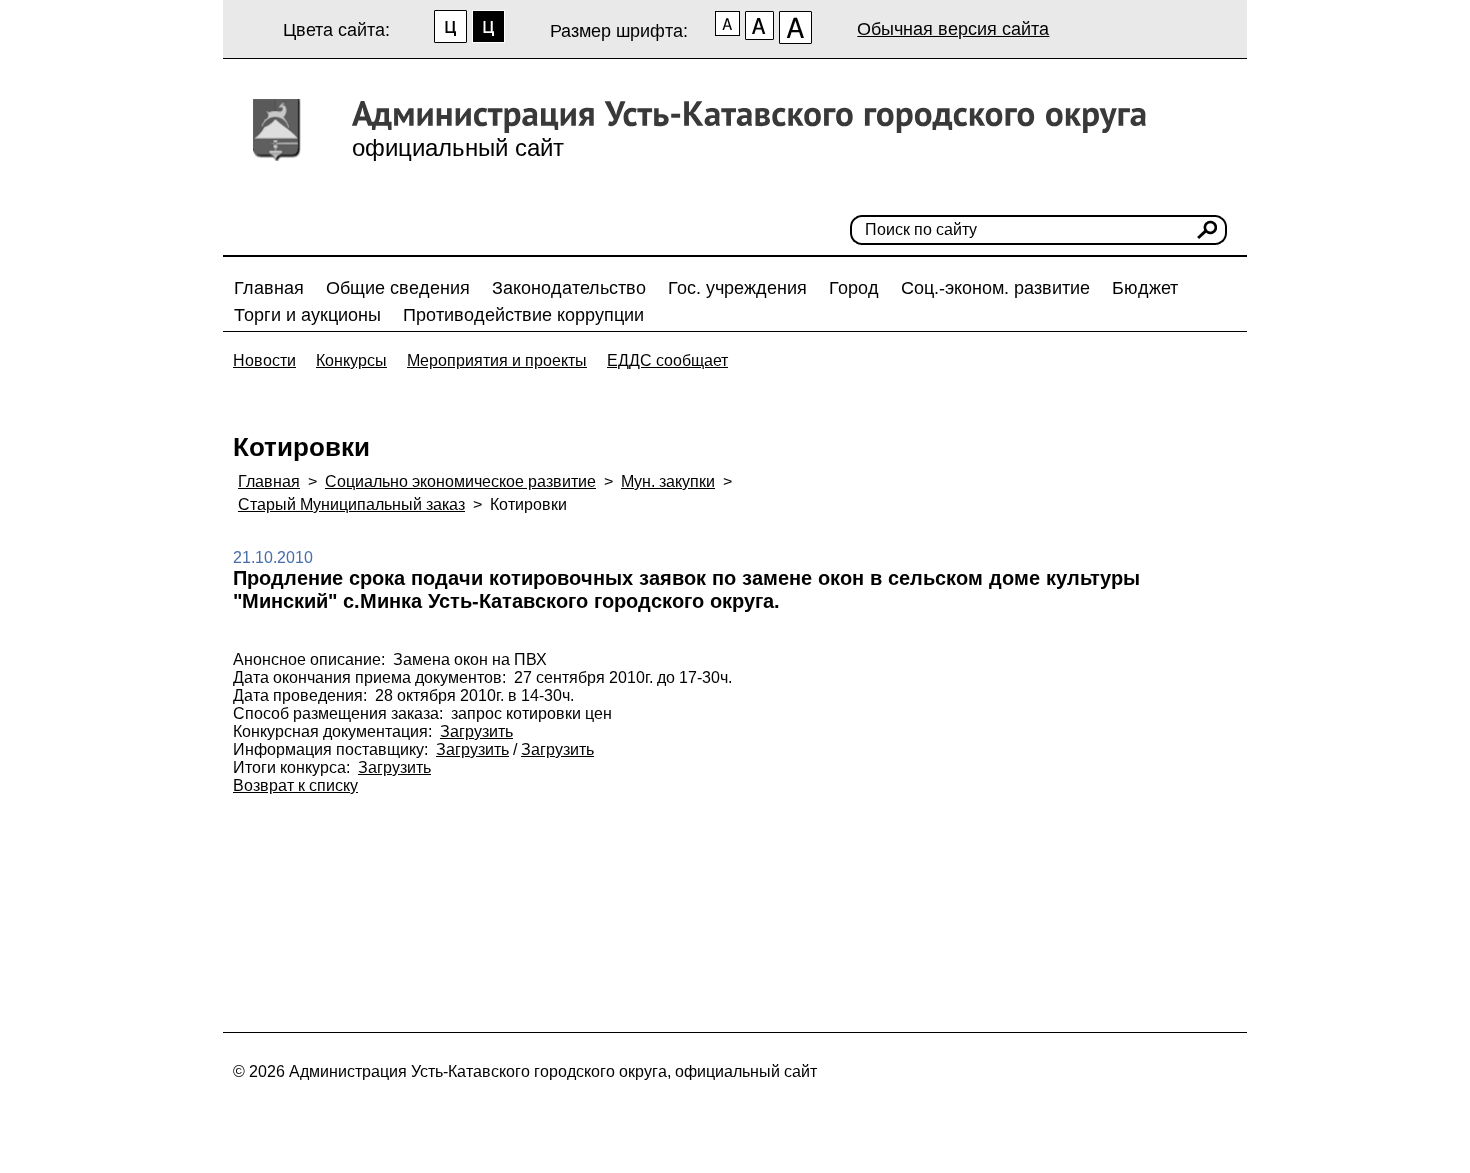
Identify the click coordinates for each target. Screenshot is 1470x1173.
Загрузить (476, 731)
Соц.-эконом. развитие (995, 288)
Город (854, 288)
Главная (269, 288)
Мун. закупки (668, 481)
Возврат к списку (295, 785)
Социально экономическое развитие (460, 481)
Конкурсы (351, 360)
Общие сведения (398, 288)
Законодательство (569, 288)
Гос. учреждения (737, 288)
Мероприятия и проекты (497, 360)
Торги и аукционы (307, 315)
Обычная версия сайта (953, 29)
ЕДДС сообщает (667, 360)
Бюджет (1145, 288)
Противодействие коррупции (523, 315)
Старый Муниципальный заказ (351, 504)
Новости (264, 360)
